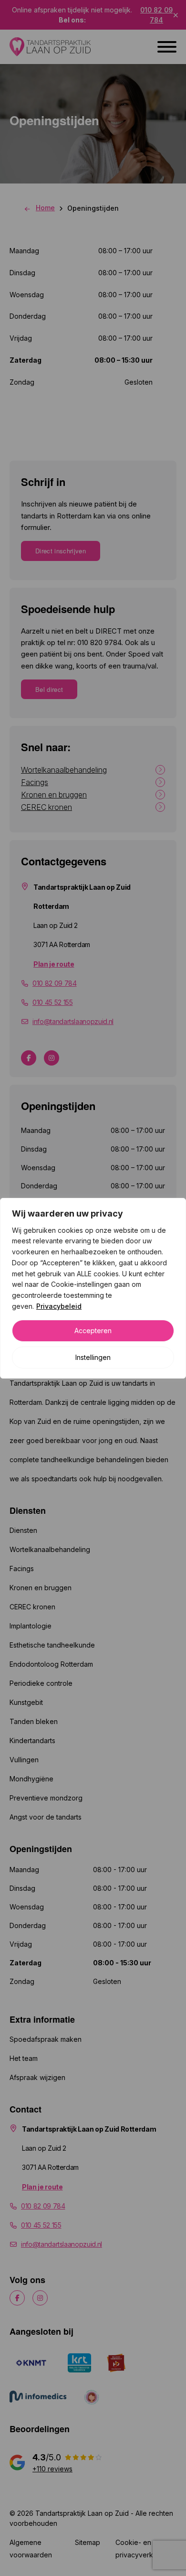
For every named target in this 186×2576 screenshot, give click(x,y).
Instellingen (93, 1357)
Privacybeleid (59, 1306)
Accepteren (93, 1331)
